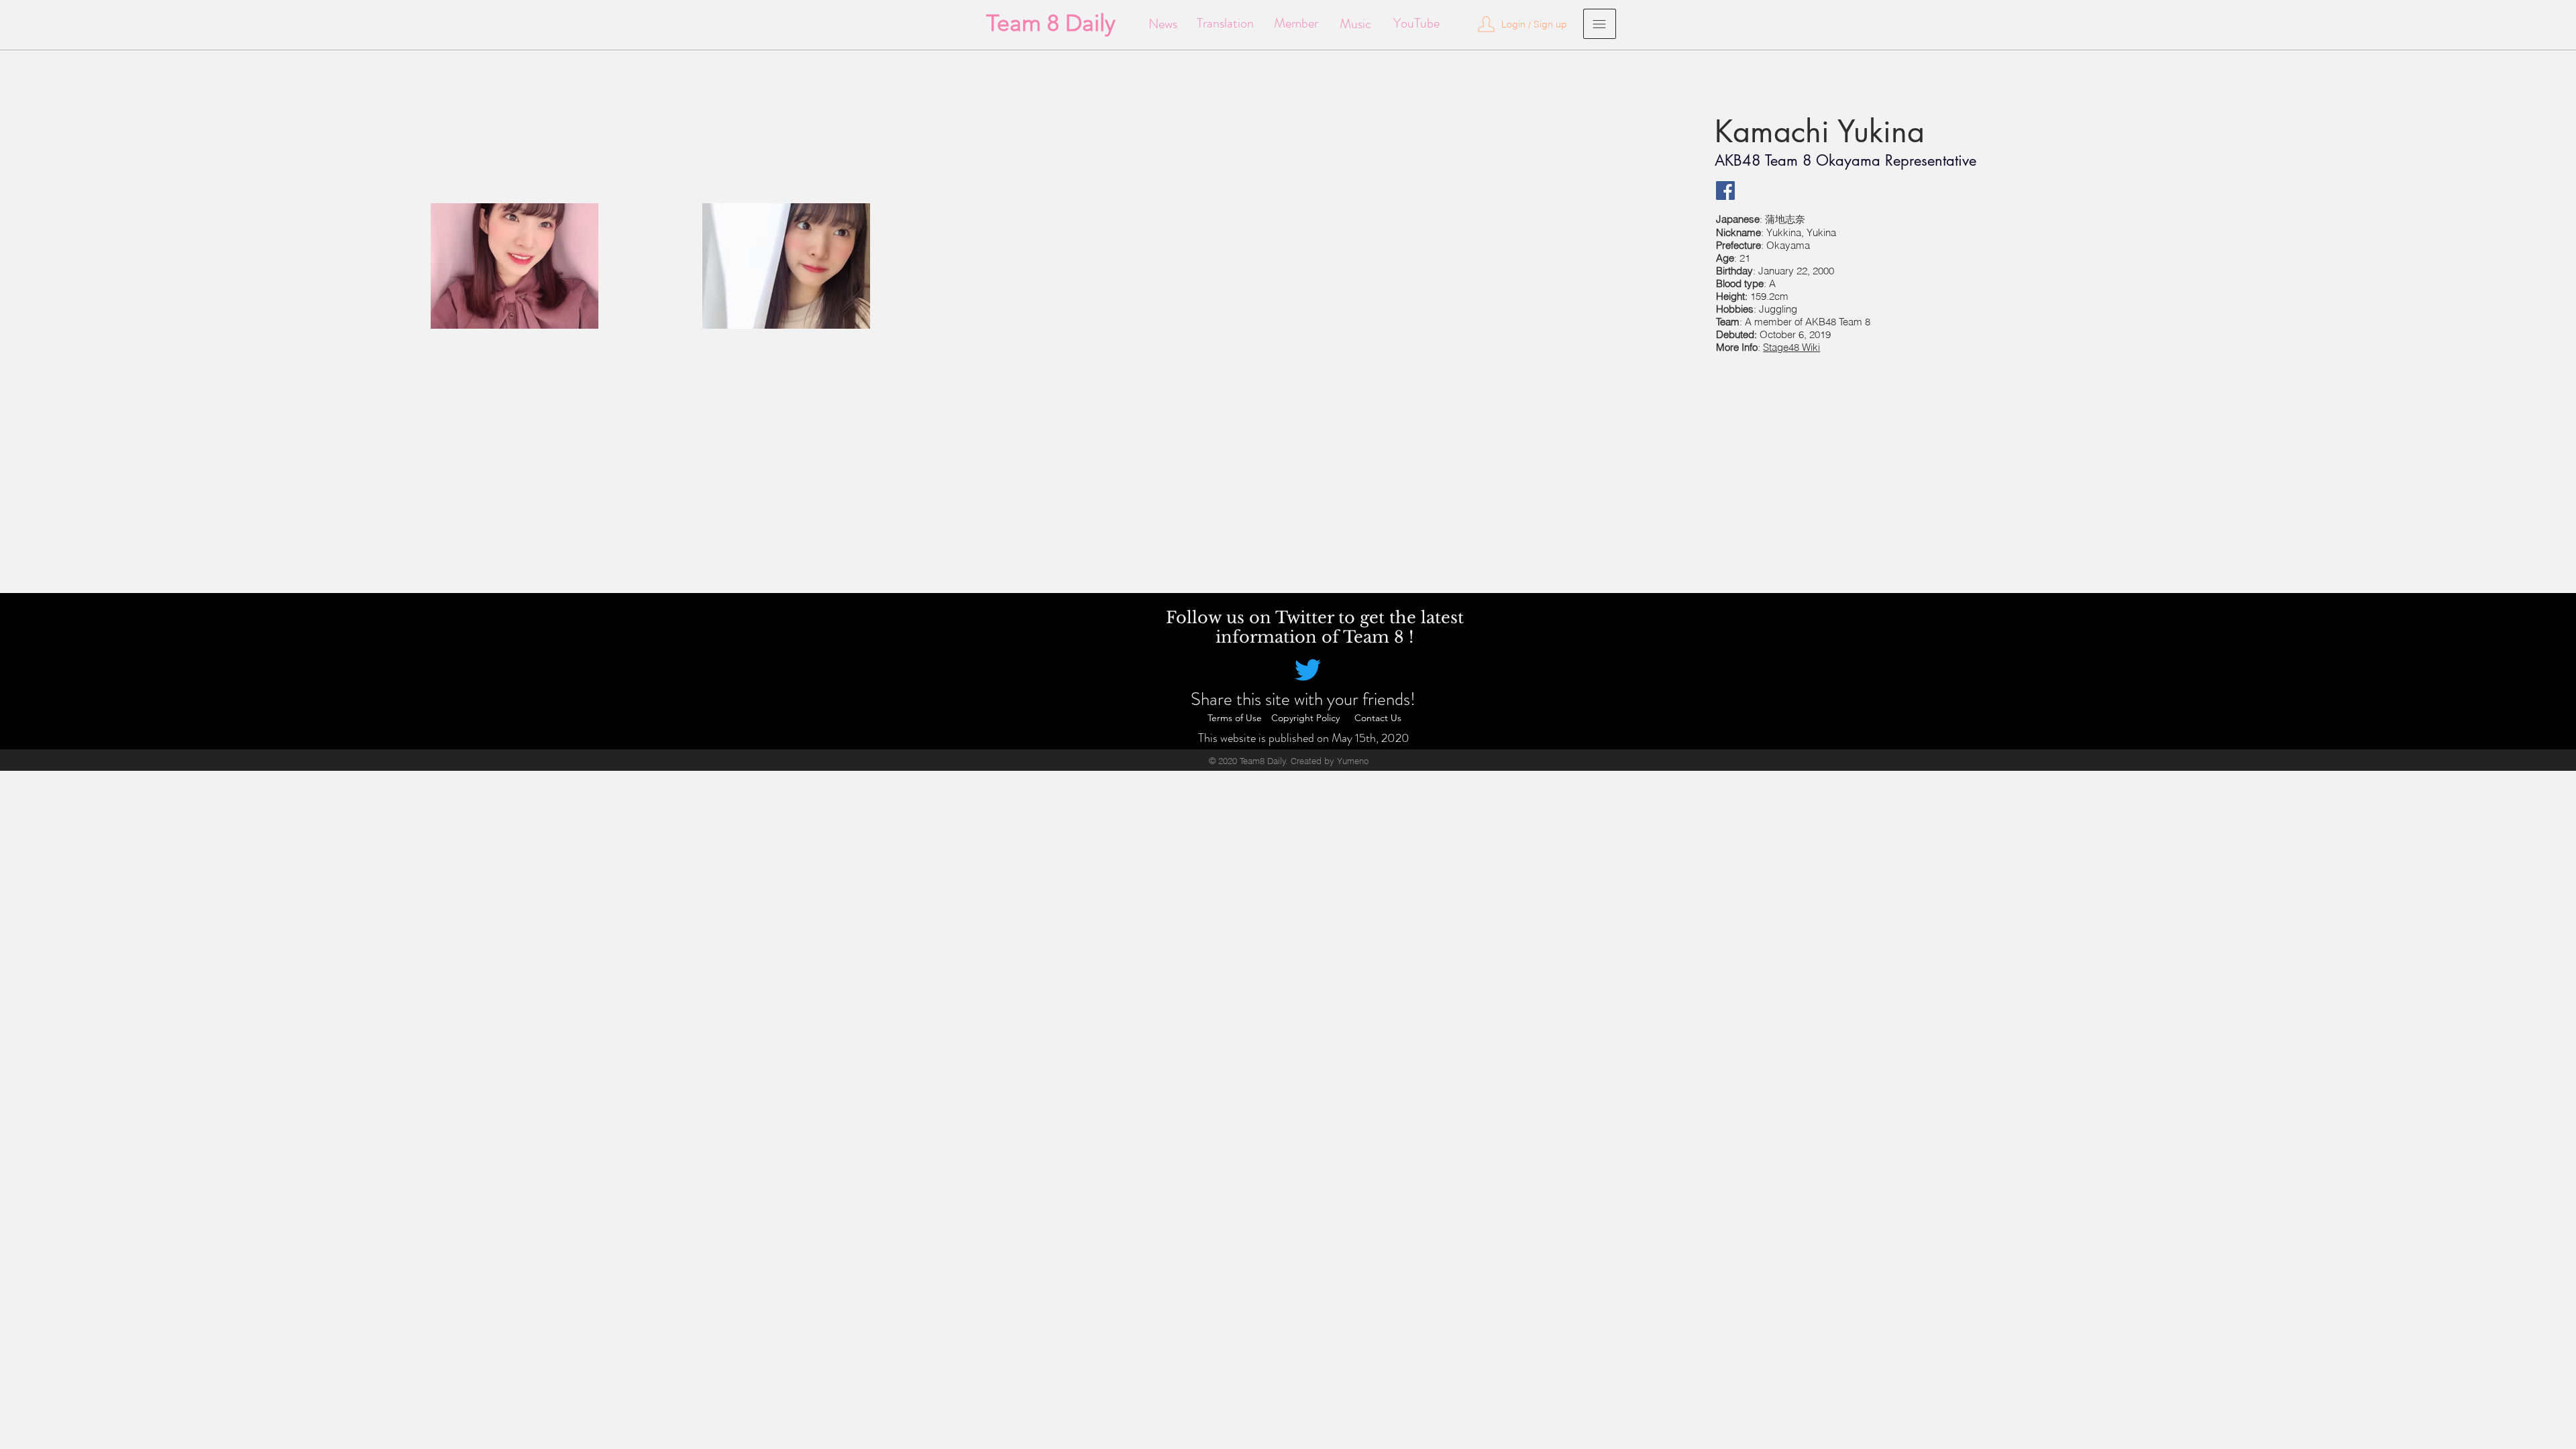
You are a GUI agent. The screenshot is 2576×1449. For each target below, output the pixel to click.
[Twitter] (1308, 670)
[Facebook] (1725, 191)
